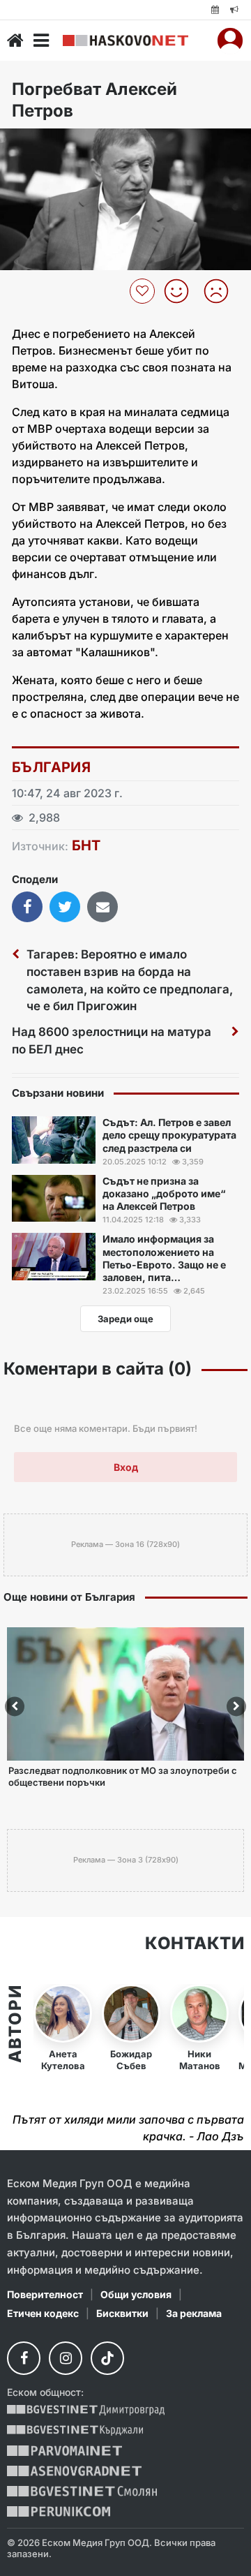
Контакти (195, 1944)
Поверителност (45, 2294)
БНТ (86, 845)
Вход (126, 1467)
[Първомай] (64, 2451)
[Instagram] (66, 2358)
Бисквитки (122, 2313)
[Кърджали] (75, 2430)
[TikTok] (107, 2358)
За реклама (194, 2313)
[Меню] (41, 40)
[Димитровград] (86, 2410)
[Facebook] (24, 2358)
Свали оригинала (49, 143)
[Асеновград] (74, 2471)
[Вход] (230, 40)
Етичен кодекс (43, 2313)
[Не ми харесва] (221, 291)
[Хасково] (125, 41)
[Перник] (59, 2511)
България (51, 767)
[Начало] (15, 40)
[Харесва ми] (182, 291)
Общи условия (136, 2294)
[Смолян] (82, 2491)
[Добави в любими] (144, 291)
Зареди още (125, 1319)
